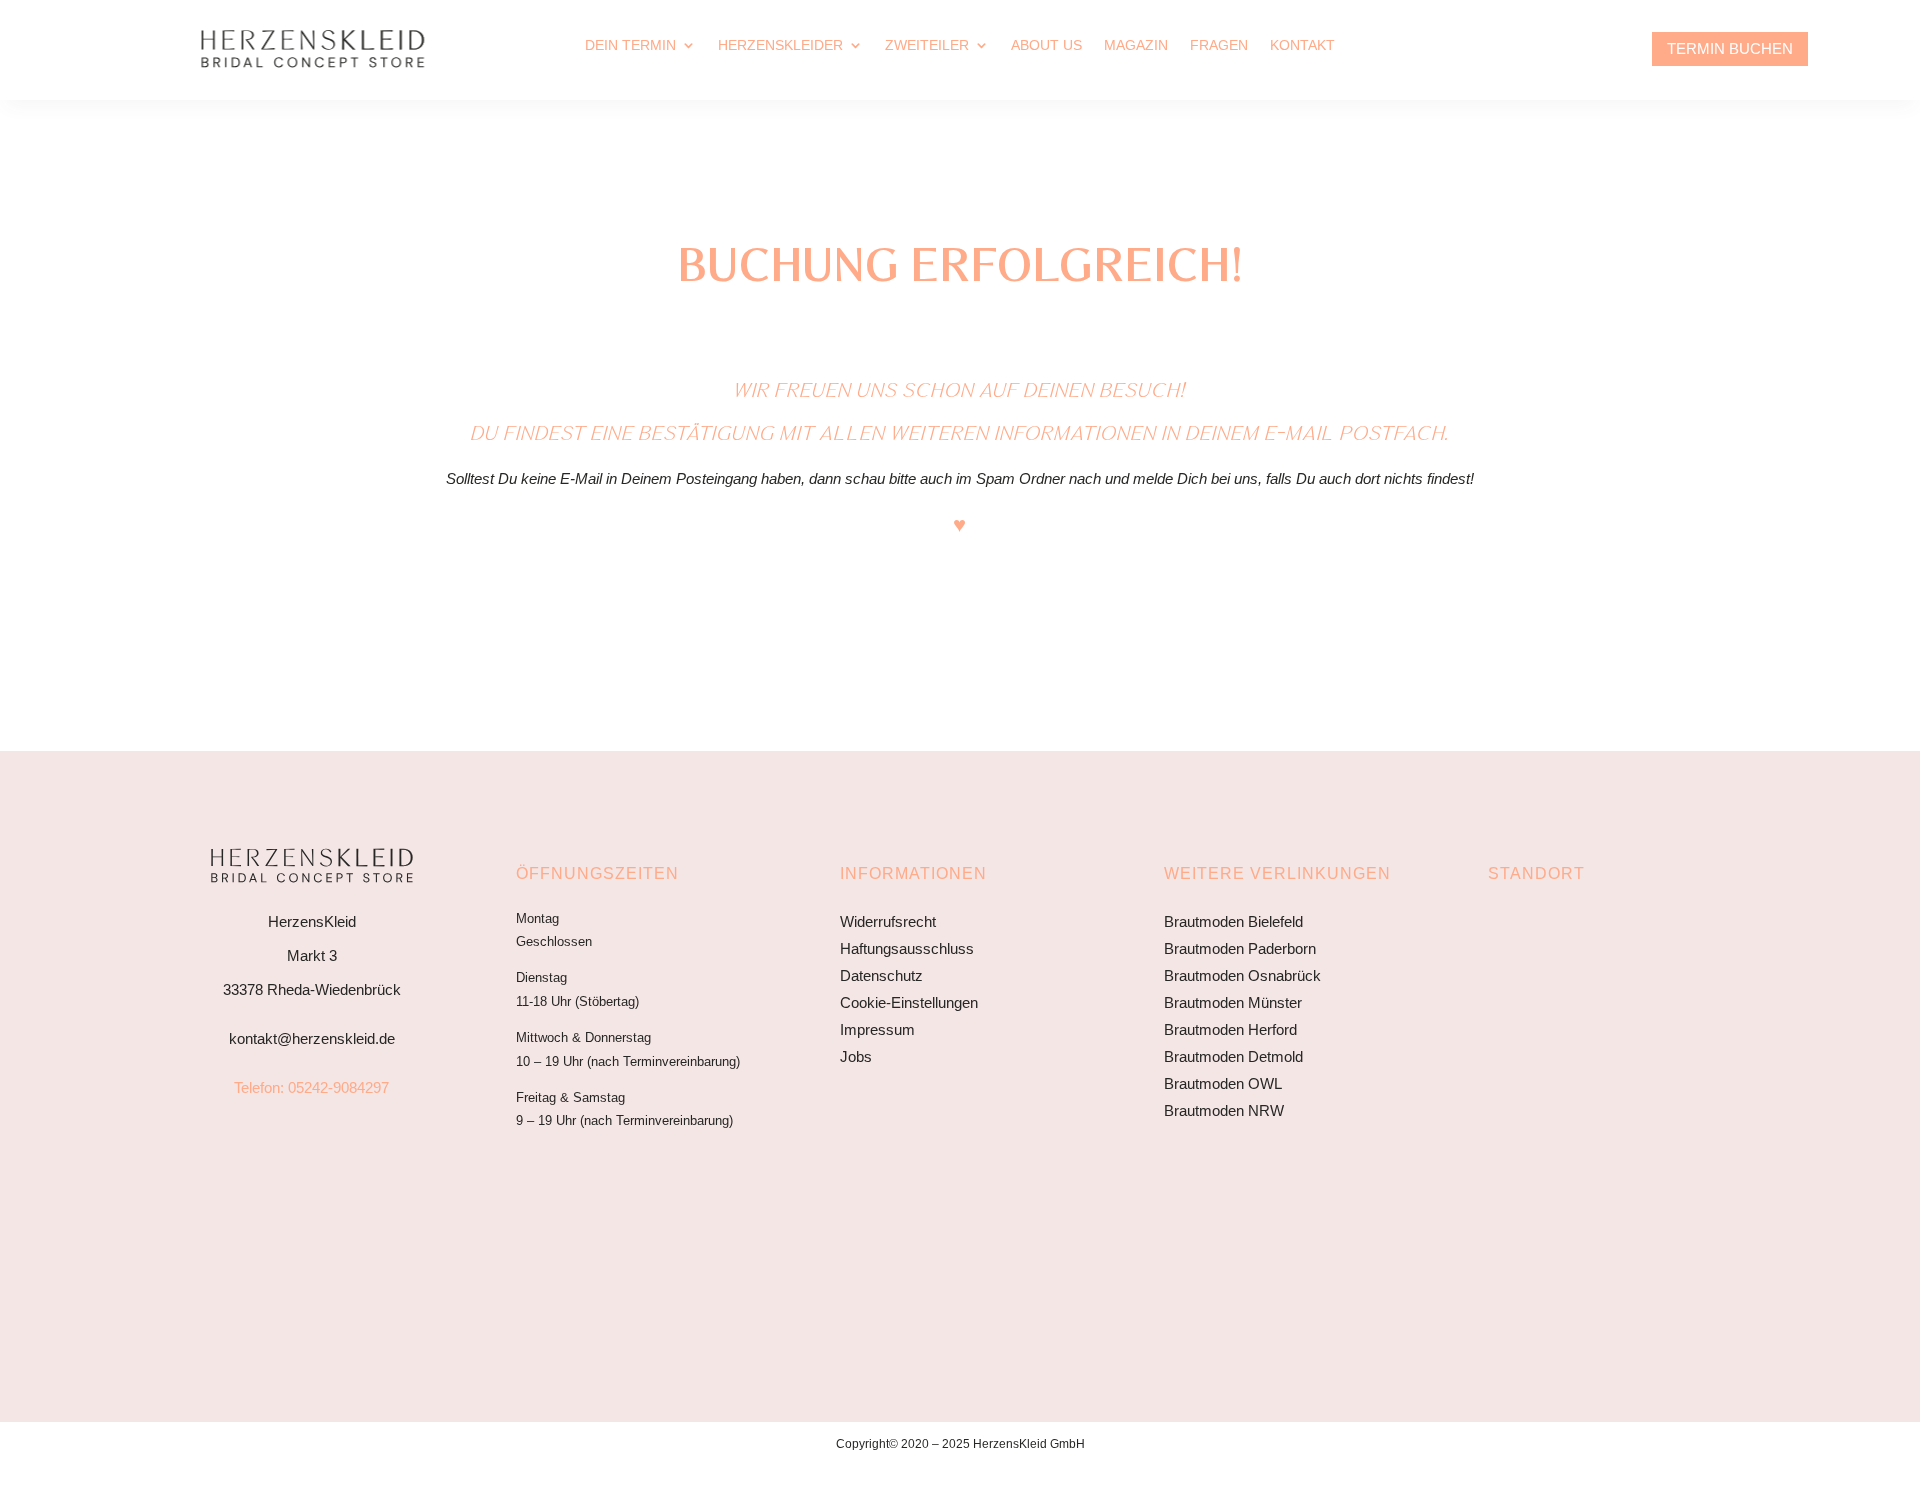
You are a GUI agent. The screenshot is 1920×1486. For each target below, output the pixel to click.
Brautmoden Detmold (1233, 1056)
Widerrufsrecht (888, 921)
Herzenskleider (780, 45)
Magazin (1136, 45)
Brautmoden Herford (1230, 1029)
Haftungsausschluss (907, 948)
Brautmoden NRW (1224, 1110)
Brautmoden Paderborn (1240, 948)
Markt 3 (312, 955)
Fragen (1219, 45)
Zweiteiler (927, 45)
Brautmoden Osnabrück (1242, 975)
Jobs (856, 1056)
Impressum (877, 1029)
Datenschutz (881, 975)
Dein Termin (630, 45)
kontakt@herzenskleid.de (312, 1038)
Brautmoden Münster (1233, 1002)
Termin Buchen (1730, 48)
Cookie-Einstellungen (909, 1002)
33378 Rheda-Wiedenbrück (312, 989)
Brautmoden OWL (1223, 1083)
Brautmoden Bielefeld (1233, 921)
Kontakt (1302, 45)
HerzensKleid (312, 921)
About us (1046, 45)
